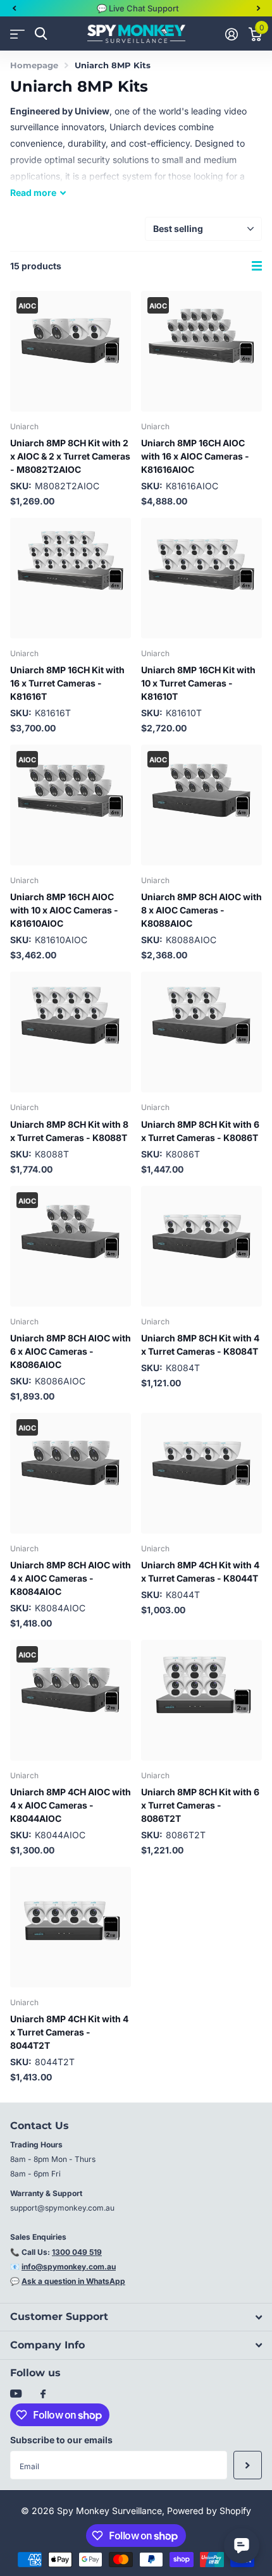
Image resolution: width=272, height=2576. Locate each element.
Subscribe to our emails (61, 2440)
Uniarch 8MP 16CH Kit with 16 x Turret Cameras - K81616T (67, 683)
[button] (14, 8)
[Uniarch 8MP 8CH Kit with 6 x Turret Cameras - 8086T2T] (201, 1700)
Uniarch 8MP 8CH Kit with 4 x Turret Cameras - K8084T (200, 1345)
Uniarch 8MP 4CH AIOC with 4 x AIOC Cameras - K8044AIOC (71, 1805)
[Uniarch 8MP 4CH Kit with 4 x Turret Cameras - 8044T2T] (71, 1927)
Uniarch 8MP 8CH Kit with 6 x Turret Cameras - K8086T (200, 1131)
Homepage (34, 65)
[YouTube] (16, 2394)
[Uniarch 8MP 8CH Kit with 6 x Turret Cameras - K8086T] (201, 1032)
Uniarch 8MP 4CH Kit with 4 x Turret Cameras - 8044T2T (69, 2032)
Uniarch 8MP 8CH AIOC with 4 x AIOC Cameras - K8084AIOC (71, 1578)
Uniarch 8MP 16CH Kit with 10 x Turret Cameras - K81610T (198, 683)
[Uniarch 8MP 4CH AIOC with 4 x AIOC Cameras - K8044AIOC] (71, 1700)
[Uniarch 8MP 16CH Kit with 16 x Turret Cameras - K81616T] (71, 578)
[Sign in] (231, 34)
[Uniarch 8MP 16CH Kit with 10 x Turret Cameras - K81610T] (201, 578)
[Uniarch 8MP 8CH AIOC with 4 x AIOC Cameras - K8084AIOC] (71, 1473)
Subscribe (248, 2465)
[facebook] (43, 2395)
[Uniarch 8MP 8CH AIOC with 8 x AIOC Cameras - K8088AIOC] (201, 805)
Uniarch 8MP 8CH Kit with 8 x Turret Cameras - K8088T (69, 1131)
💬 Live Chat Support (138, 8)
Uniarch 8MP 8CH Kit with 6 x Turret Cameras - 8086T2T (200, 1805)
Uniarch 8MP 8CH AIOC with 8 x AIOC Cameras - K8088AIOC (201, 910)
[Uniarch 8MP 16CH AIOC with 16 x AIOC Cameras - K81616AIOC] (201, 351)
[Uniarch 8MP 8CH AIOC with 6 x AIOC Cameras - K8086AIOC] (71, 1246)
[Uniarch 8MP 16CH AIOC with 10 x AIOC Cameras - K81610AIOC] (71, 805)
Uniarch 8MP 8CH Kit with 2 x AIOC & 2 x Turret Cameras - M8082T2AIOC (70, 456)
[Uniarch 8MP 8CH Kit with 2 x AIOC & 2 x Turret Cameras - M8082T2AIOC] (71, 351)
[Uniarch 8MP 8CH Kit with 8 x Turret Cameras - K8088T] (71, 1032)
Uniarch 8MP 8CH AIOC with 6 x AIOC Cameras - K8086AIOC (71, 1351)
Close (136, 2317)
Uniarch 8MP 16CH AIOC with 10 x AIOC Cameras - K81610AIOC (64, 910)
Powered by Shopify (209, 2511)
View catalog (17, 34)
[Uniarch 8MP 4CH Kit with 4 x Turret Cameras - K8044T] (201, 1473)
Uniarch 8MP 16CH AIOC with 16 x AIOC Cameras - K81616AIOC (195, 456)
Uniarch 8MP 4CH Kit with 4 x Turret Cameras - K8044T (200, 1572)
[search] (41, 34)
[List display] (257, 266)
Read (33, 192)
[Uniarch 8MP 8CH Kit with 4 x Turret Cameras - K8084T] (201, 1246)
